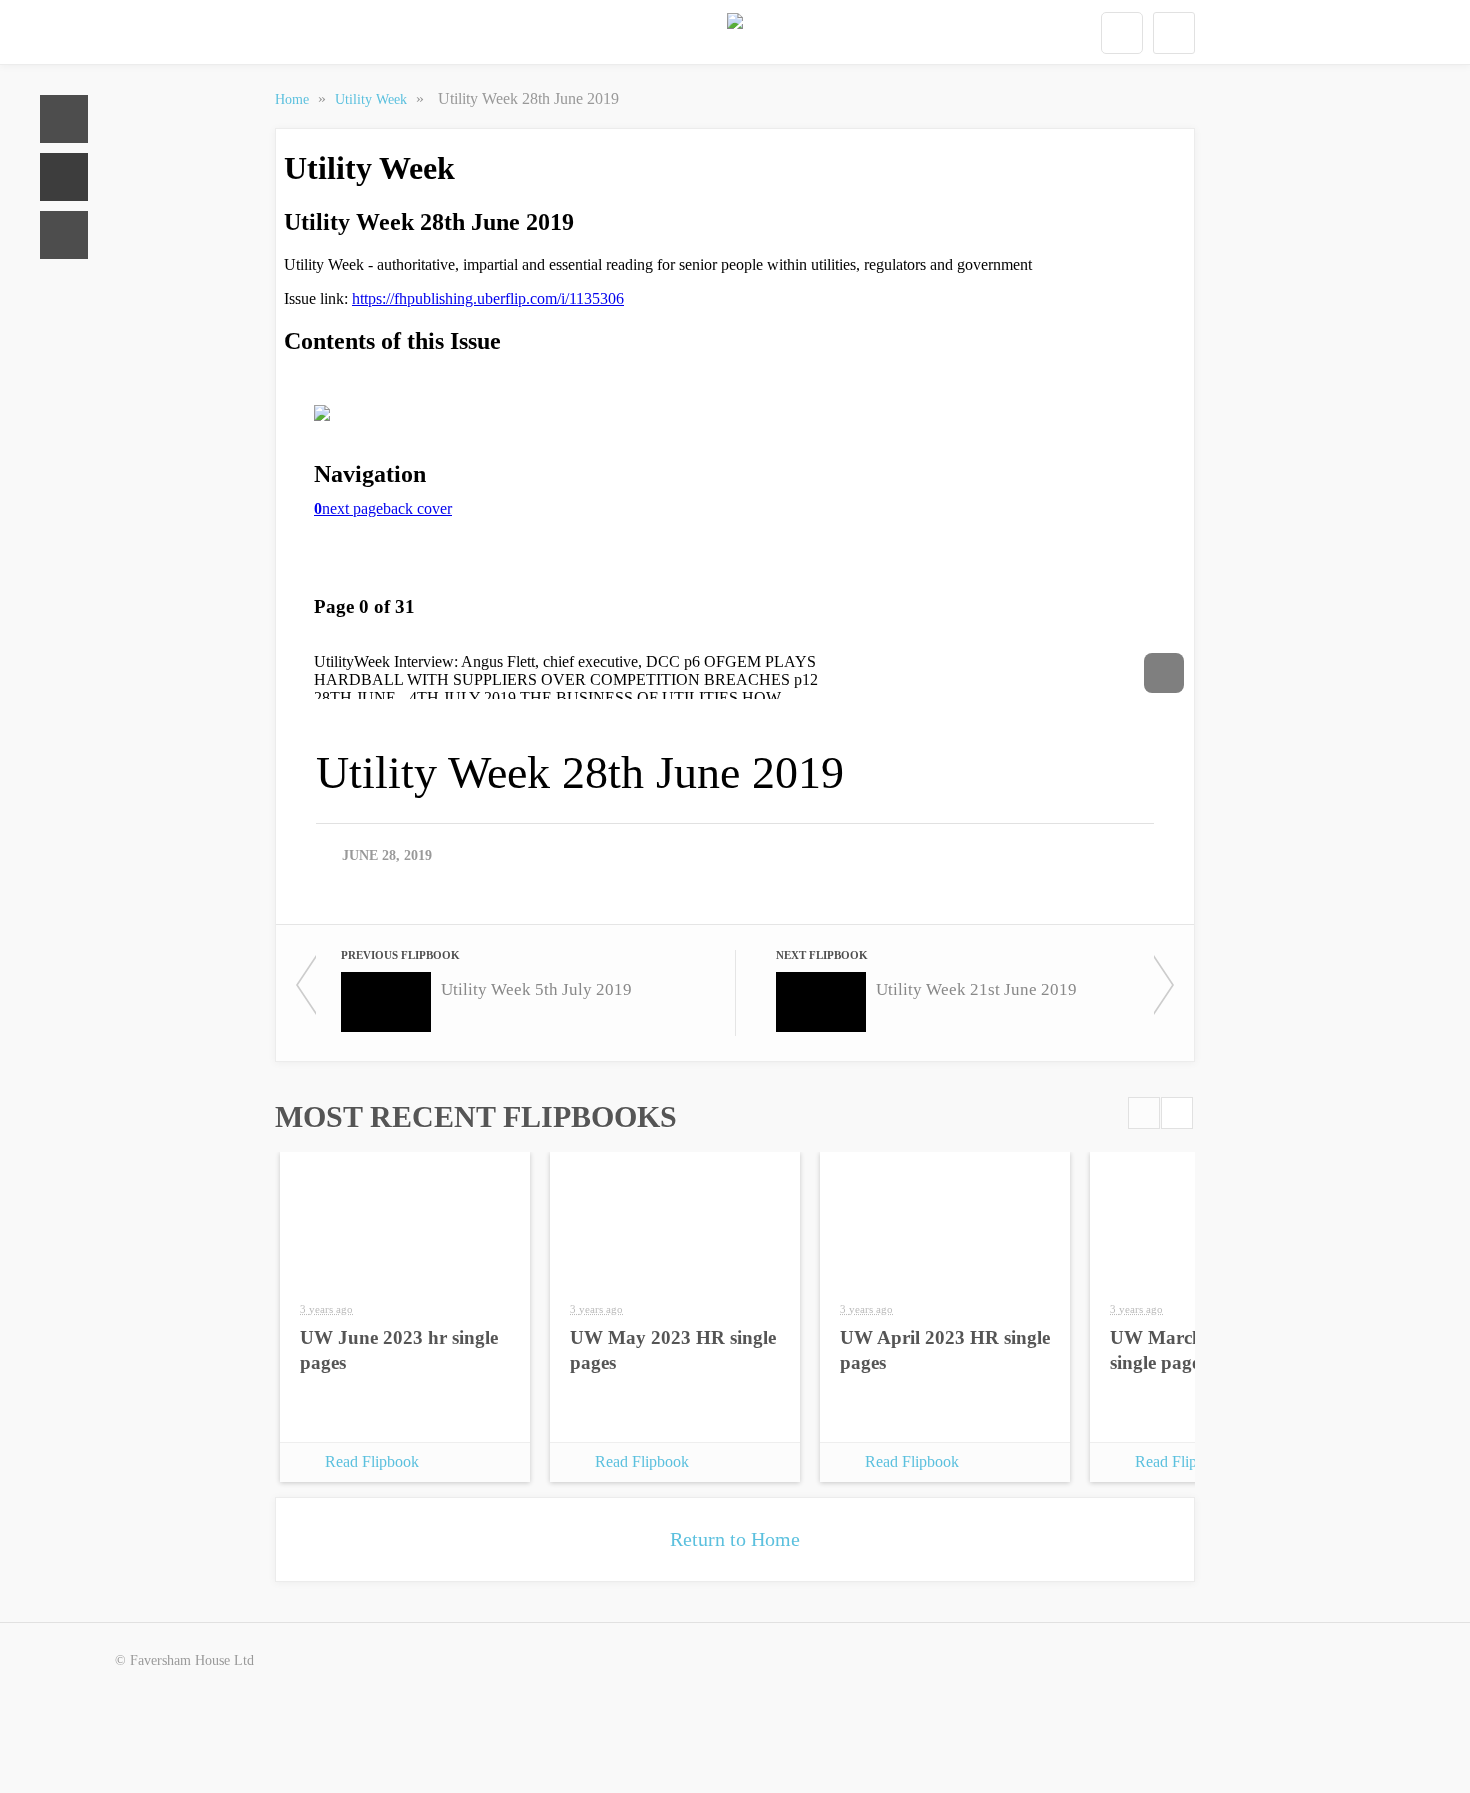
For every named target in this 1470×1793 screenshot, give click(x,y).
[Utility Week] (735, 33)
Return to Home (735, 1539)
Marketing (64, 235)
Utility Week (373, 99)
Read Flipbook (372, 1461)
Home (64, 119)
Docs (64, 177)
